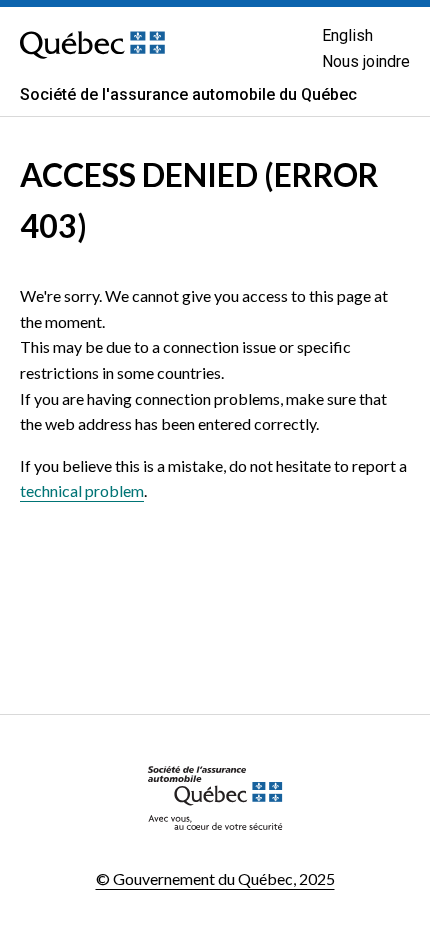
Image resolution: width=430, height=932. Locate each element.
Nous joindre (366, 61)
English (347, 35)
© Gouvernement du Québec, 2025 (215, 878)
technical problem (82, 490)
